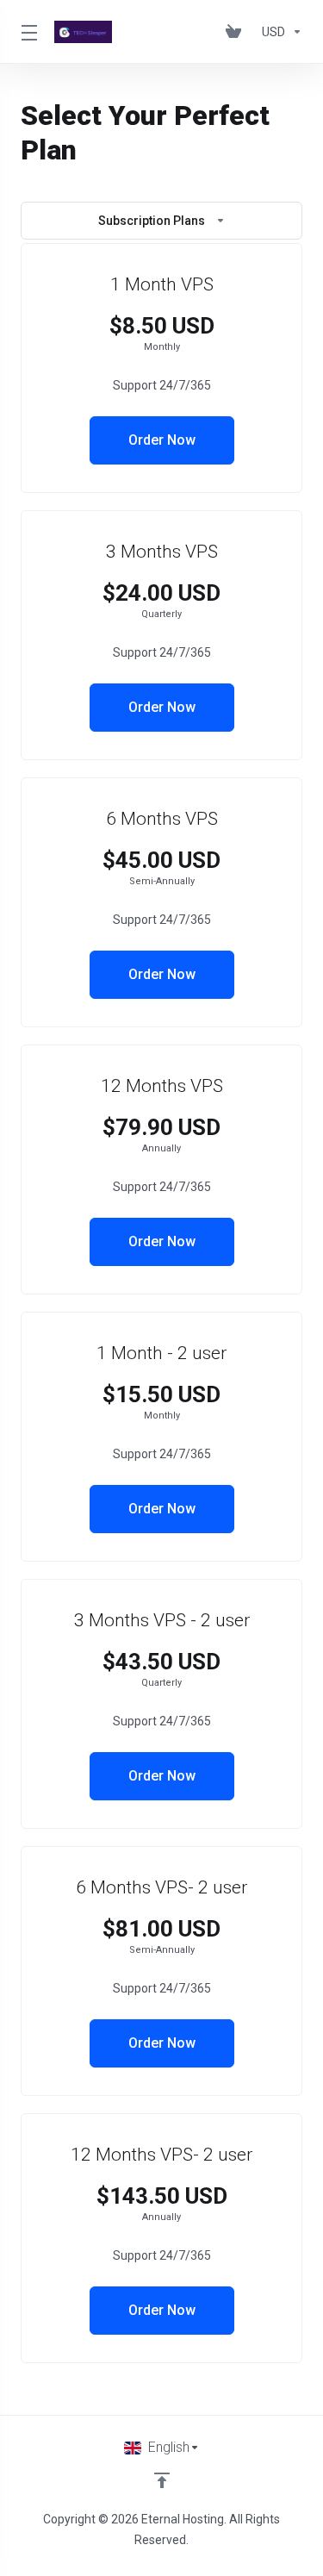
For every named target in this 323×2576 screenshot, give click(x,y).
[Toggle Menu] (27, 32)
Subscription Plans (152, 221)
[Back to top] (162, 2480)
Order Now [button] (162, 440)
